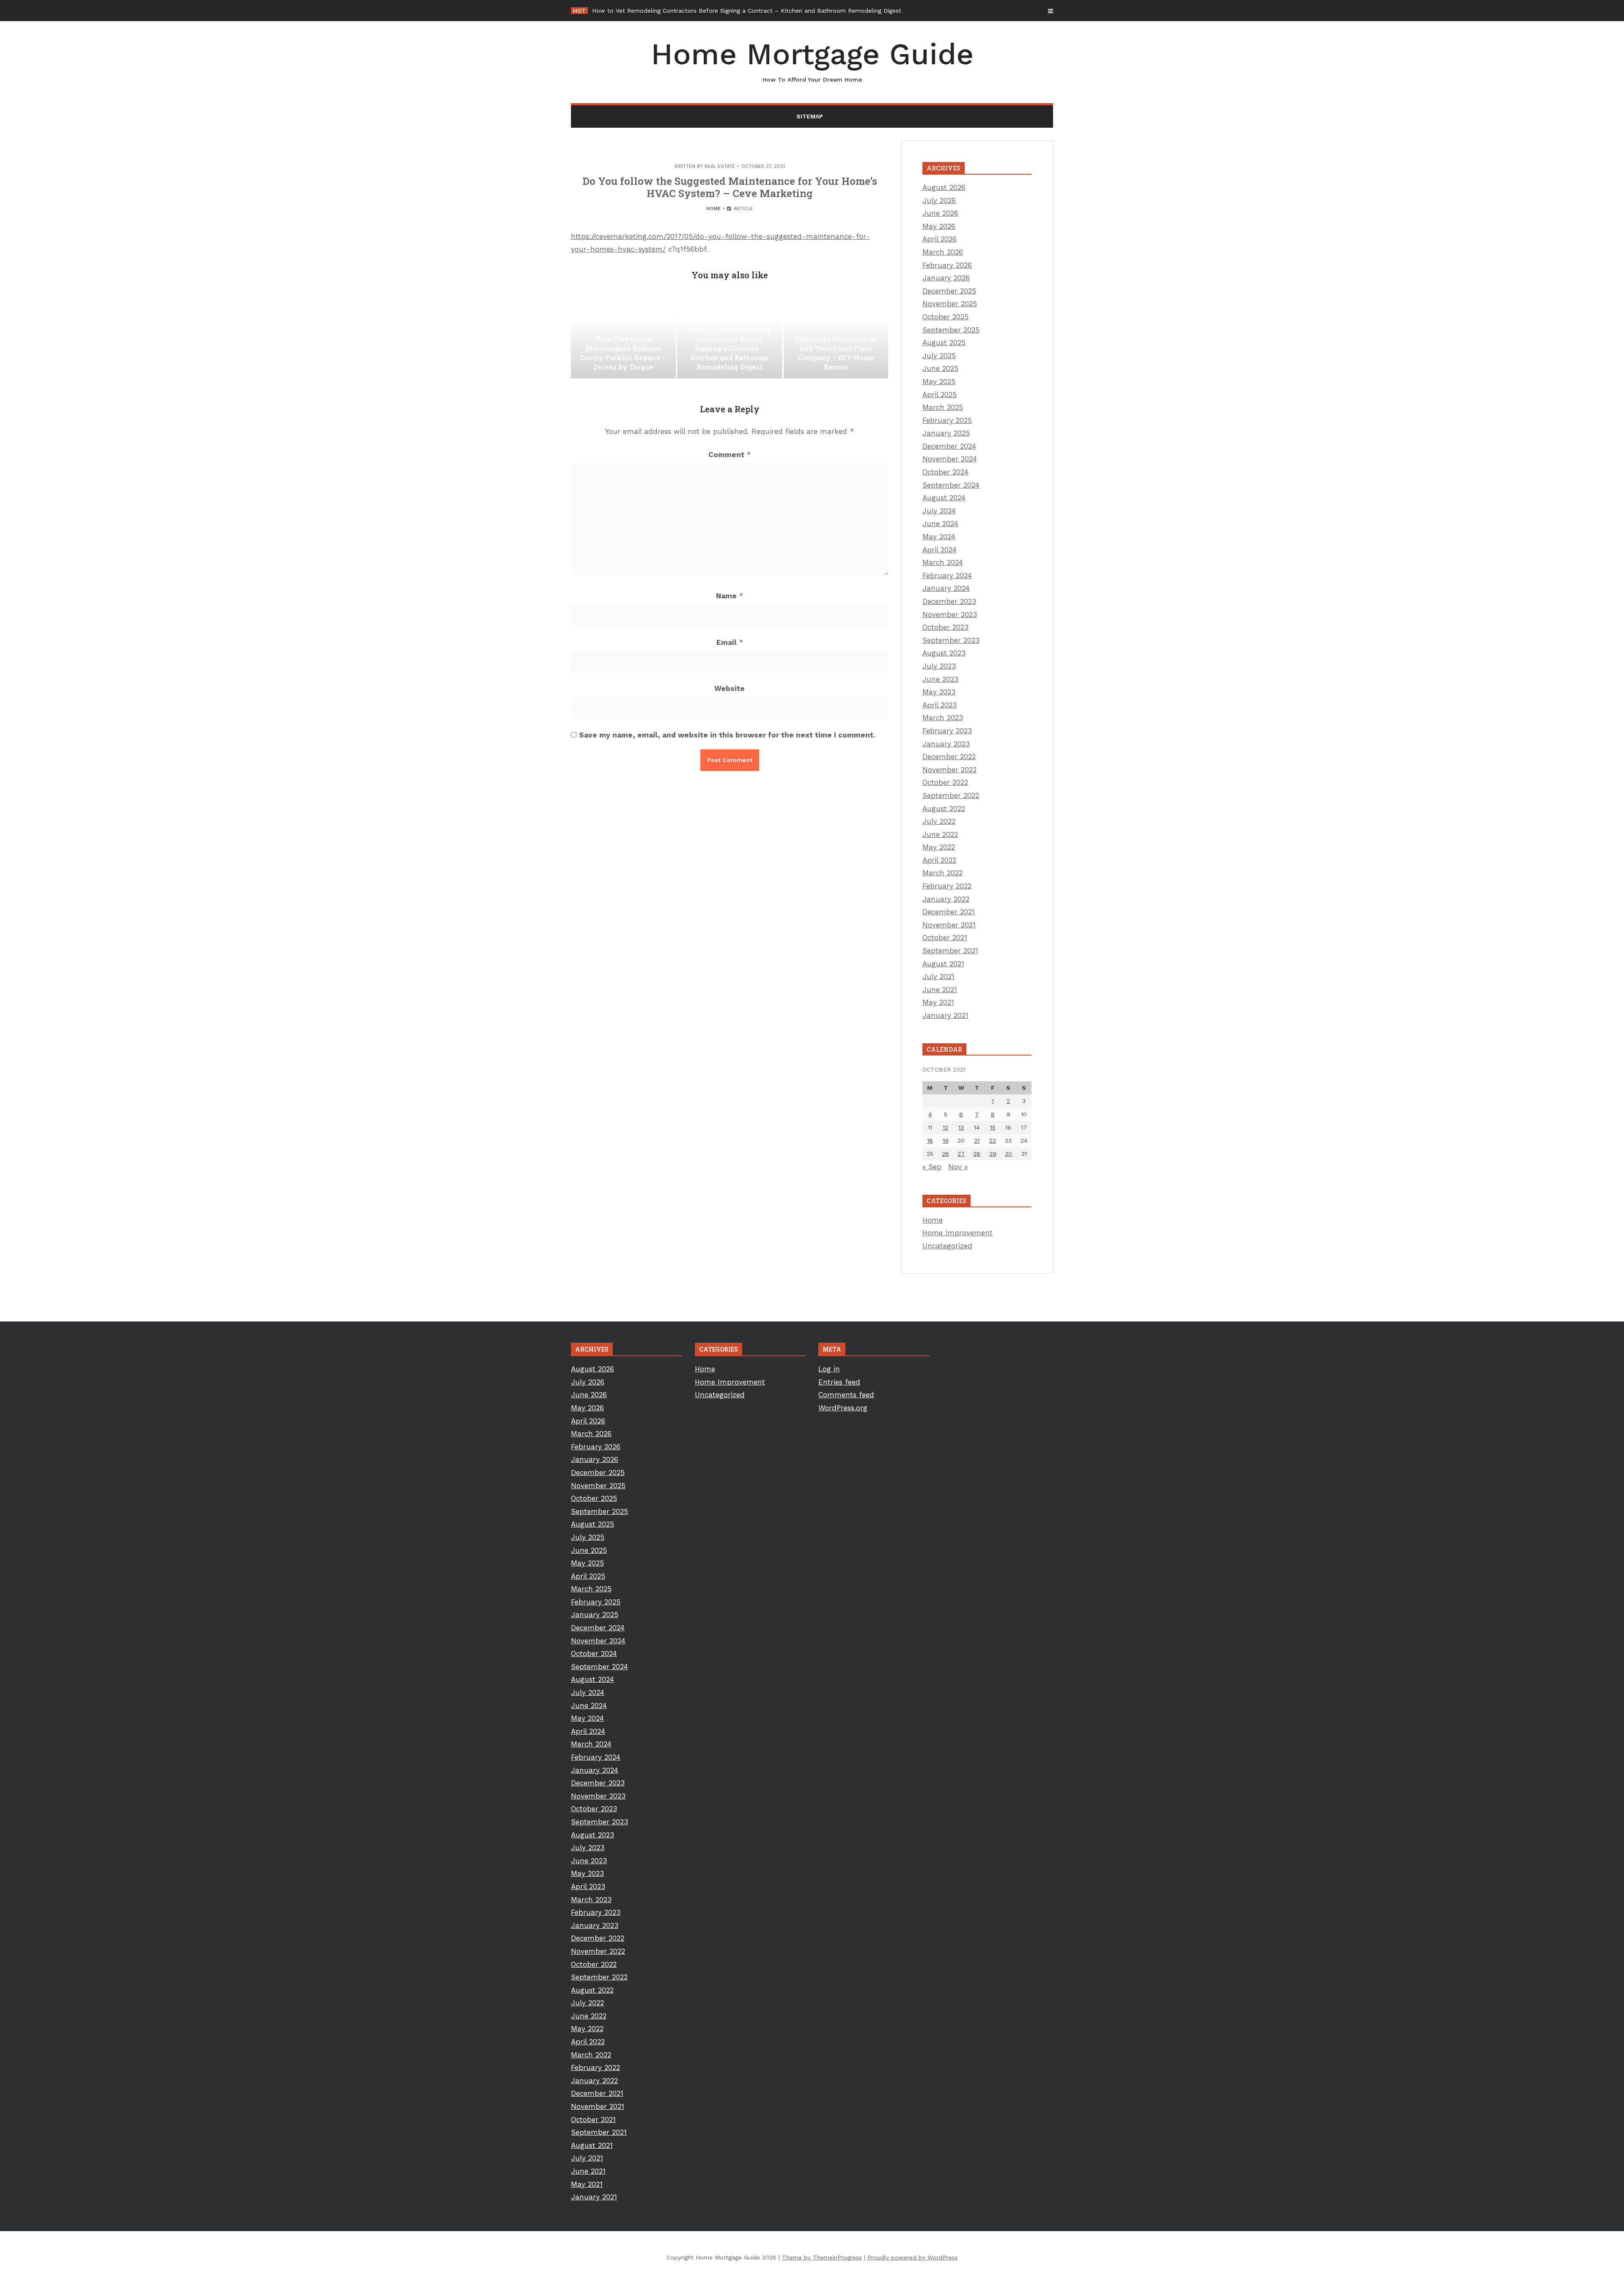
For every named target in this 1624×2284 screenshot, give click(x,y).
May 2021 (938, 1002)
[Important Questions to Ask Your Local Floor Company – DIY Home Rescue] (836, 336)
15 (993, 1127)
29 (993, 1154)
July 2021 (938, 976)
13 (961, 1127)
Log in (829, 1369)
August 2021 (943, 964)
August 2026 (944, 187)
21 (977, 1141)
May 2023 (939, 692)
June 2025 (940, 368)
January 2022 (946, 899)
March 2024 (943, 562)
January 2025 (946, 433)
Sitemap (810, 116)
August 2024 (944, 498)
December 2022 (949, 757)
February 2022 (947, 886)
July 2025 (939, 356)
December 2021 (949, 912)
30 (1008, 1154)
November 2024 (950, 459)
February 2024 (947, 576)
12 (945, 1127)
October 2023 (945, 627)
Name (730, 596)
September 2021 (950, 951)
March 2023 (943, 718)
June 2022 (940, 834)
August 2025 (944, 343)
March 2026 (943, 252)
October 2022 (945, 782)
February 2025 (947, 420)
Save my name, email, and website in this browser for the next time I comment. (727, 735)
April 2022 (939, 860)
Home (713, 209)
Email (730, 642)
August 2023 (944, 653)
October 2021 (945, 938)
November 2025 (950, 304)
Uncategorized (947, 1246)
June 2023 (940, 679)
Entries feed (839, 1382)
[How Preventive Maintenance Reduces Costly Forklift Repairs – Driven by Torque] (623, 336)
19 (946, 1141)
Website (730, 688)
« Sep (932, 1167)
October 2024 (945, 472)
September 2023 (951, 640)
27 (961, 1154)
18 (930, 1141)
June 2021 (940, 990)
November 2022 (949, 770)
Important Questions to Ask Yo (636, 11)
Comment (730, 455)
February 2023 (947, 731)
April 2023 (940, 705)
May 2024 (939, 537)
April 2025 (940, 395)
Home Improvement (957, 1233)
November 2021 (949, 925)
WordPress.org (843, 1408)
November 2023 (950, 614)
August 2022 (944, 809)
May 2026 (939, 226)
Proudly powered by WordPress (913, 2257)
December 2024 (949, 446)
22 (993, 1141)
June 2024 (940, 524)
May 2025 (939, 381)
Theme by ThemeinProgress (822, 2257)
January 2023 (946, 744)
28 (977, 1154)
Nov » (958, 1167)
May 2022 (939, 847)
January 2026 (946, 278)
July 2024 (939, 511)
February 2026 (947, 265)
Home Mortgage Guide (812, 60)
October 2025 (945, 317)
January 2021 (945, 1015)
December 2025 (949, 291)
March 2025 (943, 407)
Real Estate (720, 166)
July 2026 (939, 200)
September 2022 (951, 795)
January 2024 (946, 588)
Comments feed (846, 1395)
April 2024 (940, 550)
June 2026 (940, 213)
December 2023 (949, 601)
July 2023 (939, 666)
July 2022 (939, 821)
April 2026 (940, 239)
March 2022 (942, 873)
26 (945, 1154)
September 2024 (951, 485)
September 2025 (951, 330)
